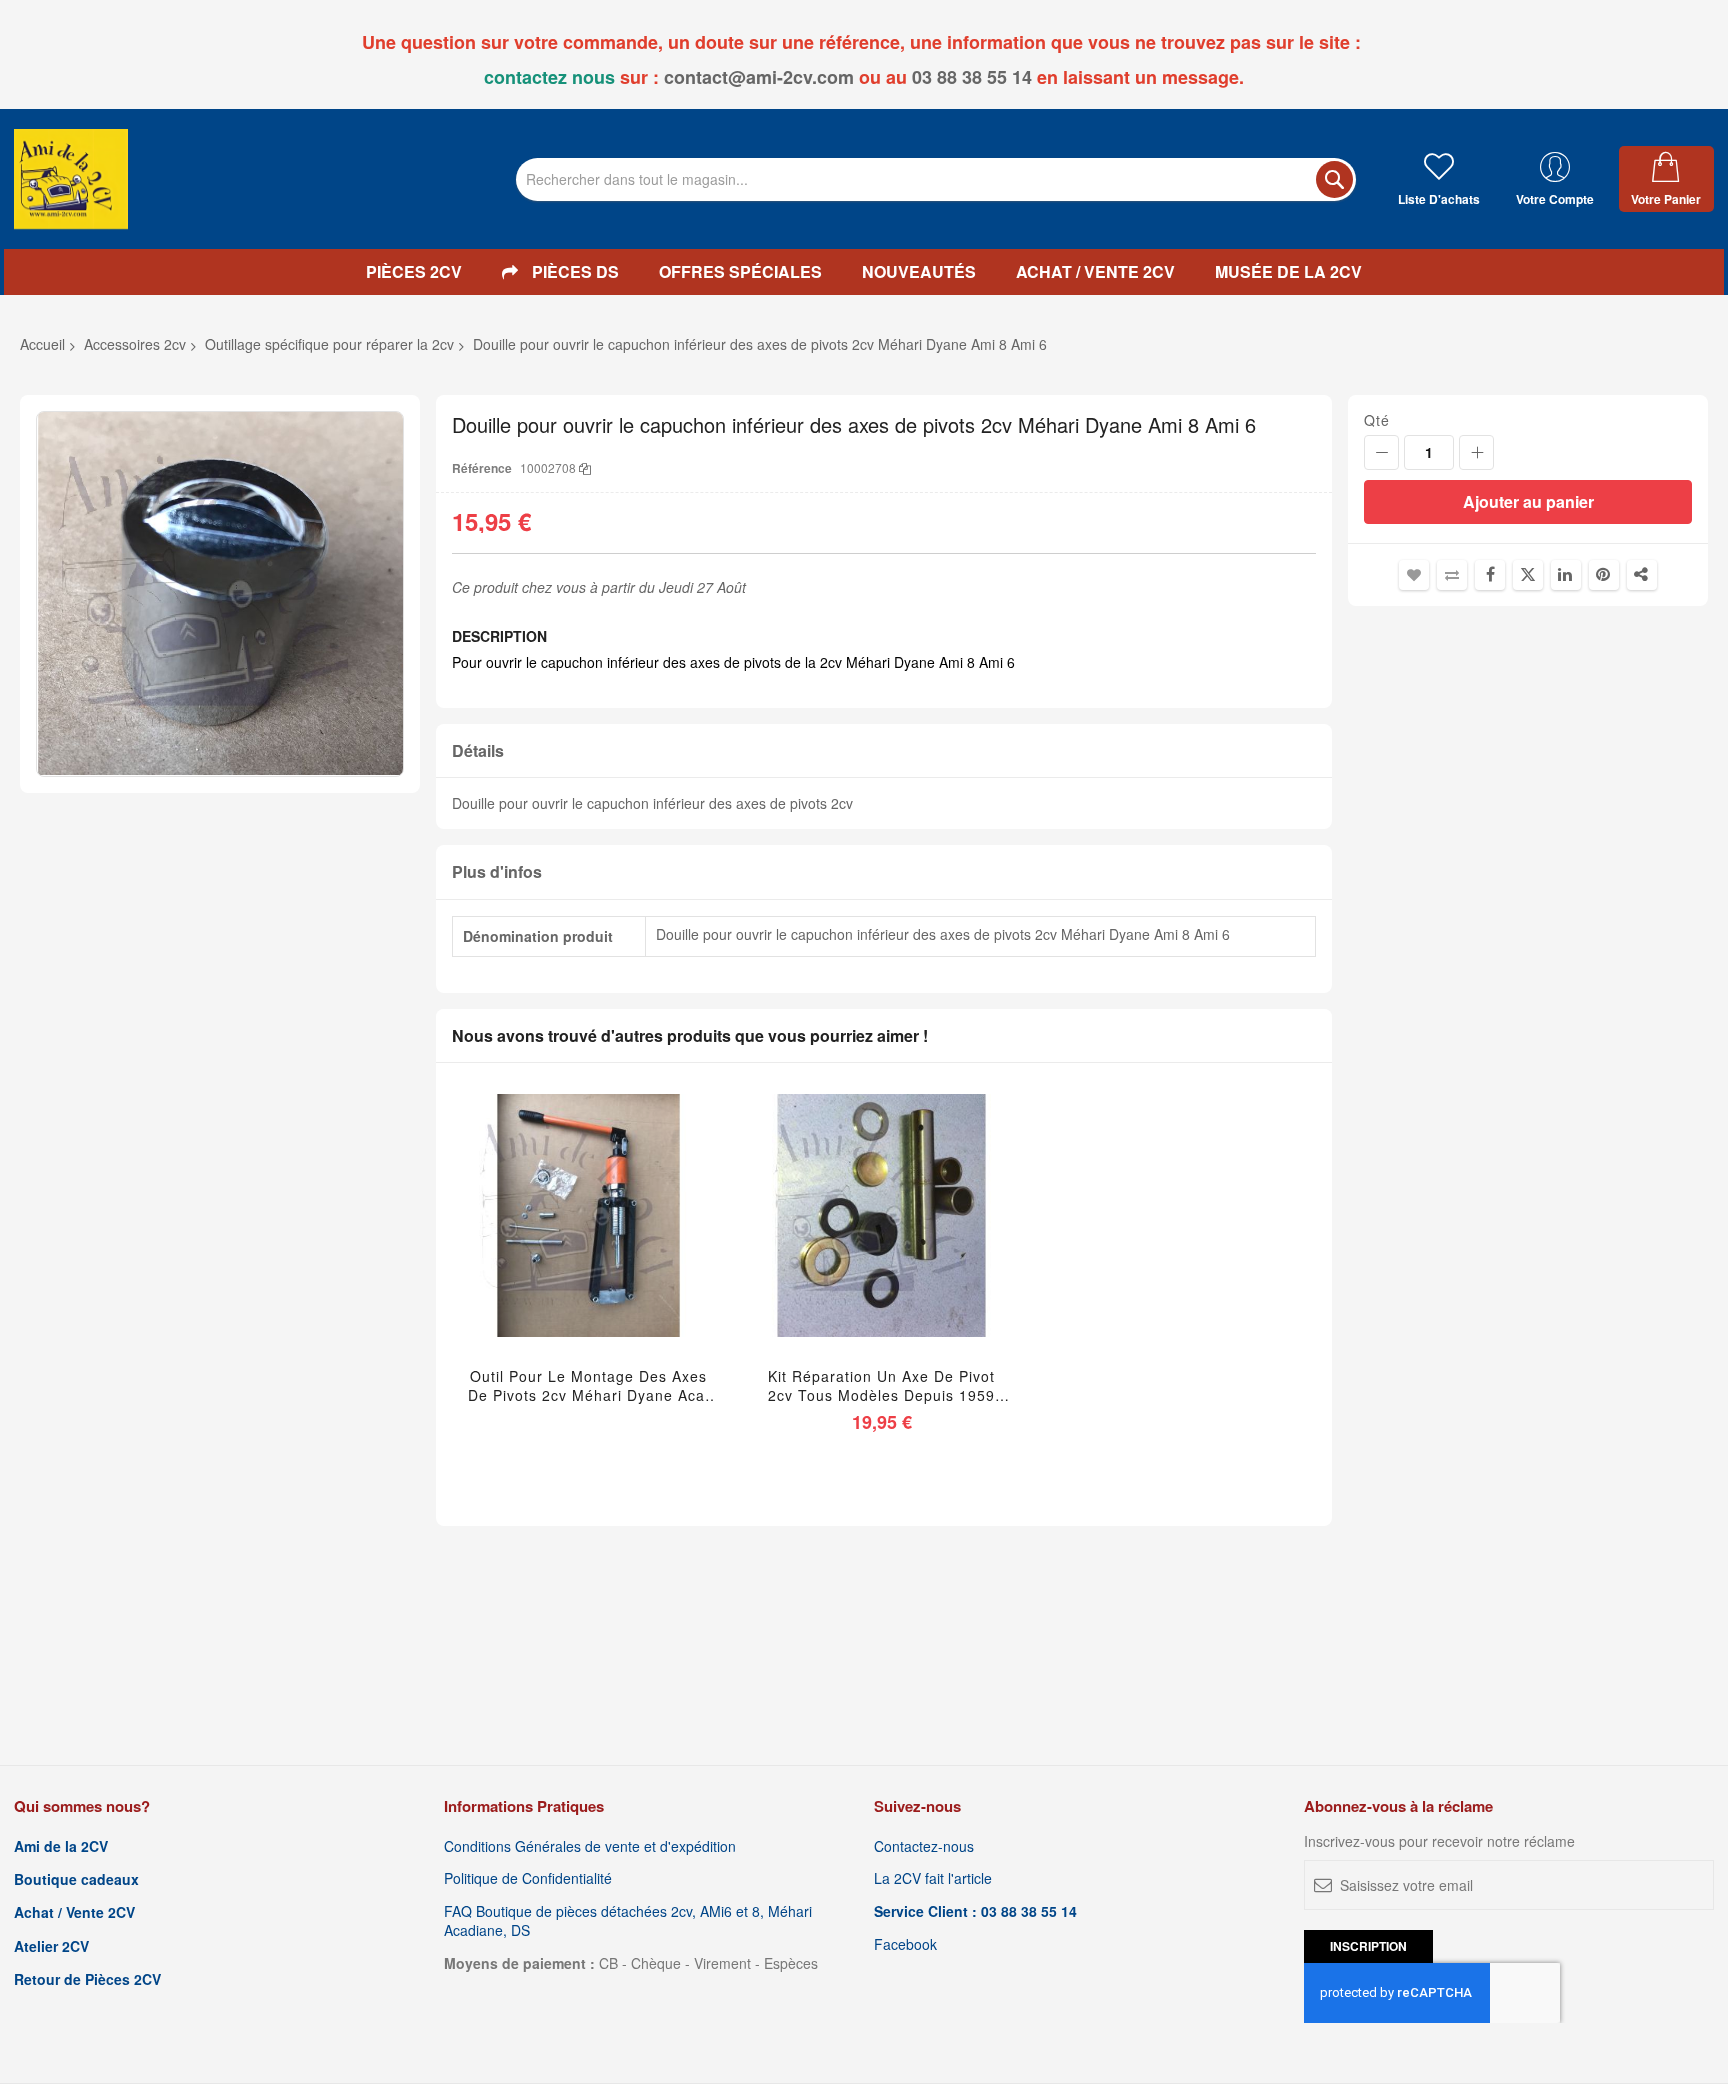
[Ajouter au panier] (834, 1240)
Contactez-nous (924, 1846)
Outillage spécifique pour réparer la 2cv (329, 344)
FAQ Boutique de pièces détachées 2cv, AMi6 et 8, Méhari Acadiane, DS (628, 1921)
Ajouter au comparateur (1452, 575)
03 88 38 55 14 (972, 77)
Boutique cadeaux (76, 1879)
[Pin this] (1604, 575)
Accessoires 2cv (135, 344)
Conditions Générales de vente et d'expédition (590, 1846)
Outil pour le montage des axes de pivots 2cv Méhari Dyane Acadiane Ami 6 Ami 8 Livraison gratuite (589, 1386)
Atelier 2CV (51, 1946)
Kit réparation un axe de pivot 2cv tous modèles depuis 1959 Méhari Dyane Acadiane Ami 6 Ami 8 (881, 1386)
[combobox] (936, 179)
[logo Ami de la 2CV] (71, 179)
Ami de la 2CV (61, 1846)
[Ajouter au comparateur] (635, 1240)
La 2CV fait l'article (933, 1878)
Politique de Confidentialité (528, 1878)
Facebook (905, 1944)
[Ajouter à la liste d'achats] (588, 1240)
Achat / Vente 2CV (74, 1912)
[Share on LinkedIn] (1566, 575)
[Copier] (585, 467)
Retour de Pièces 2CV (87, 1979)
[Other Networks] (1642, 575)
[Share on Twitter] (1528, 575)
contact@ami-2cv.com (759, 77)
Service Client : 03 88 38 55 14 (975, 1911)
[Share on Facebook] (1490, 575)
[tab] (884, 751)
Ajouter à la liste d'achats (1414, 575)
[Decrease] (1381, 452)
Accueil (42, 344)
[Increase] (1476, 452)
